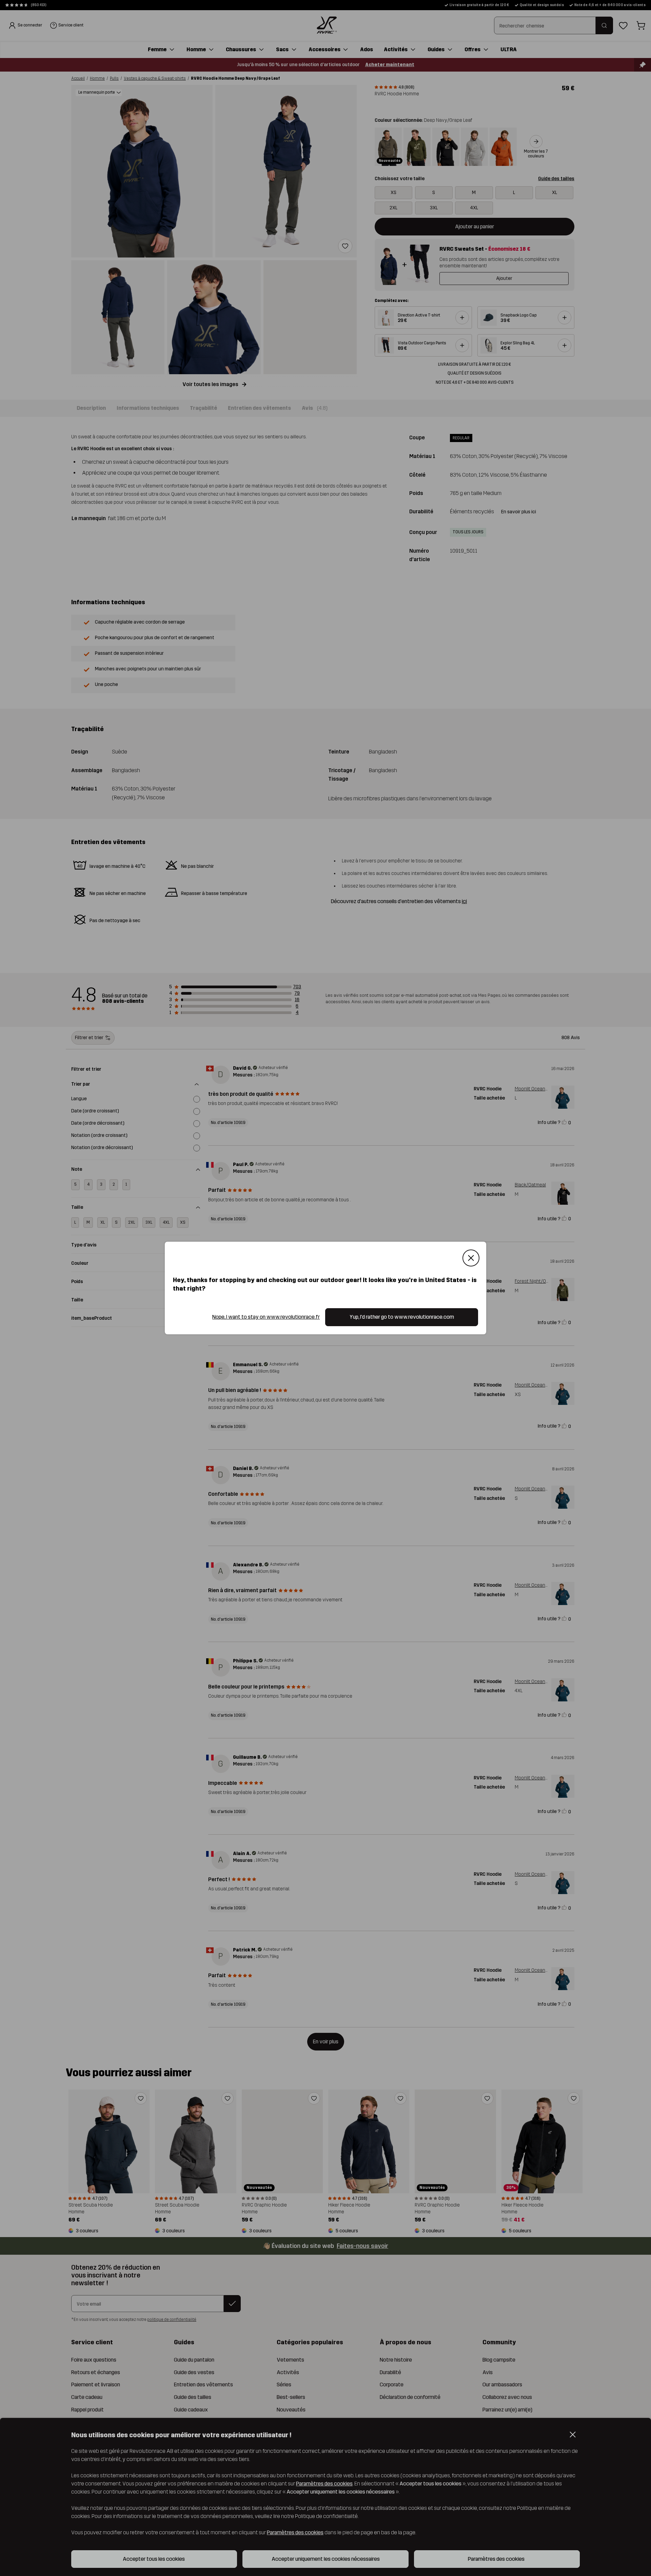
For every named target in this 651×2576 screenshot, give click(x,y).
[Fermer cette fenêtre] (471, 1258)
